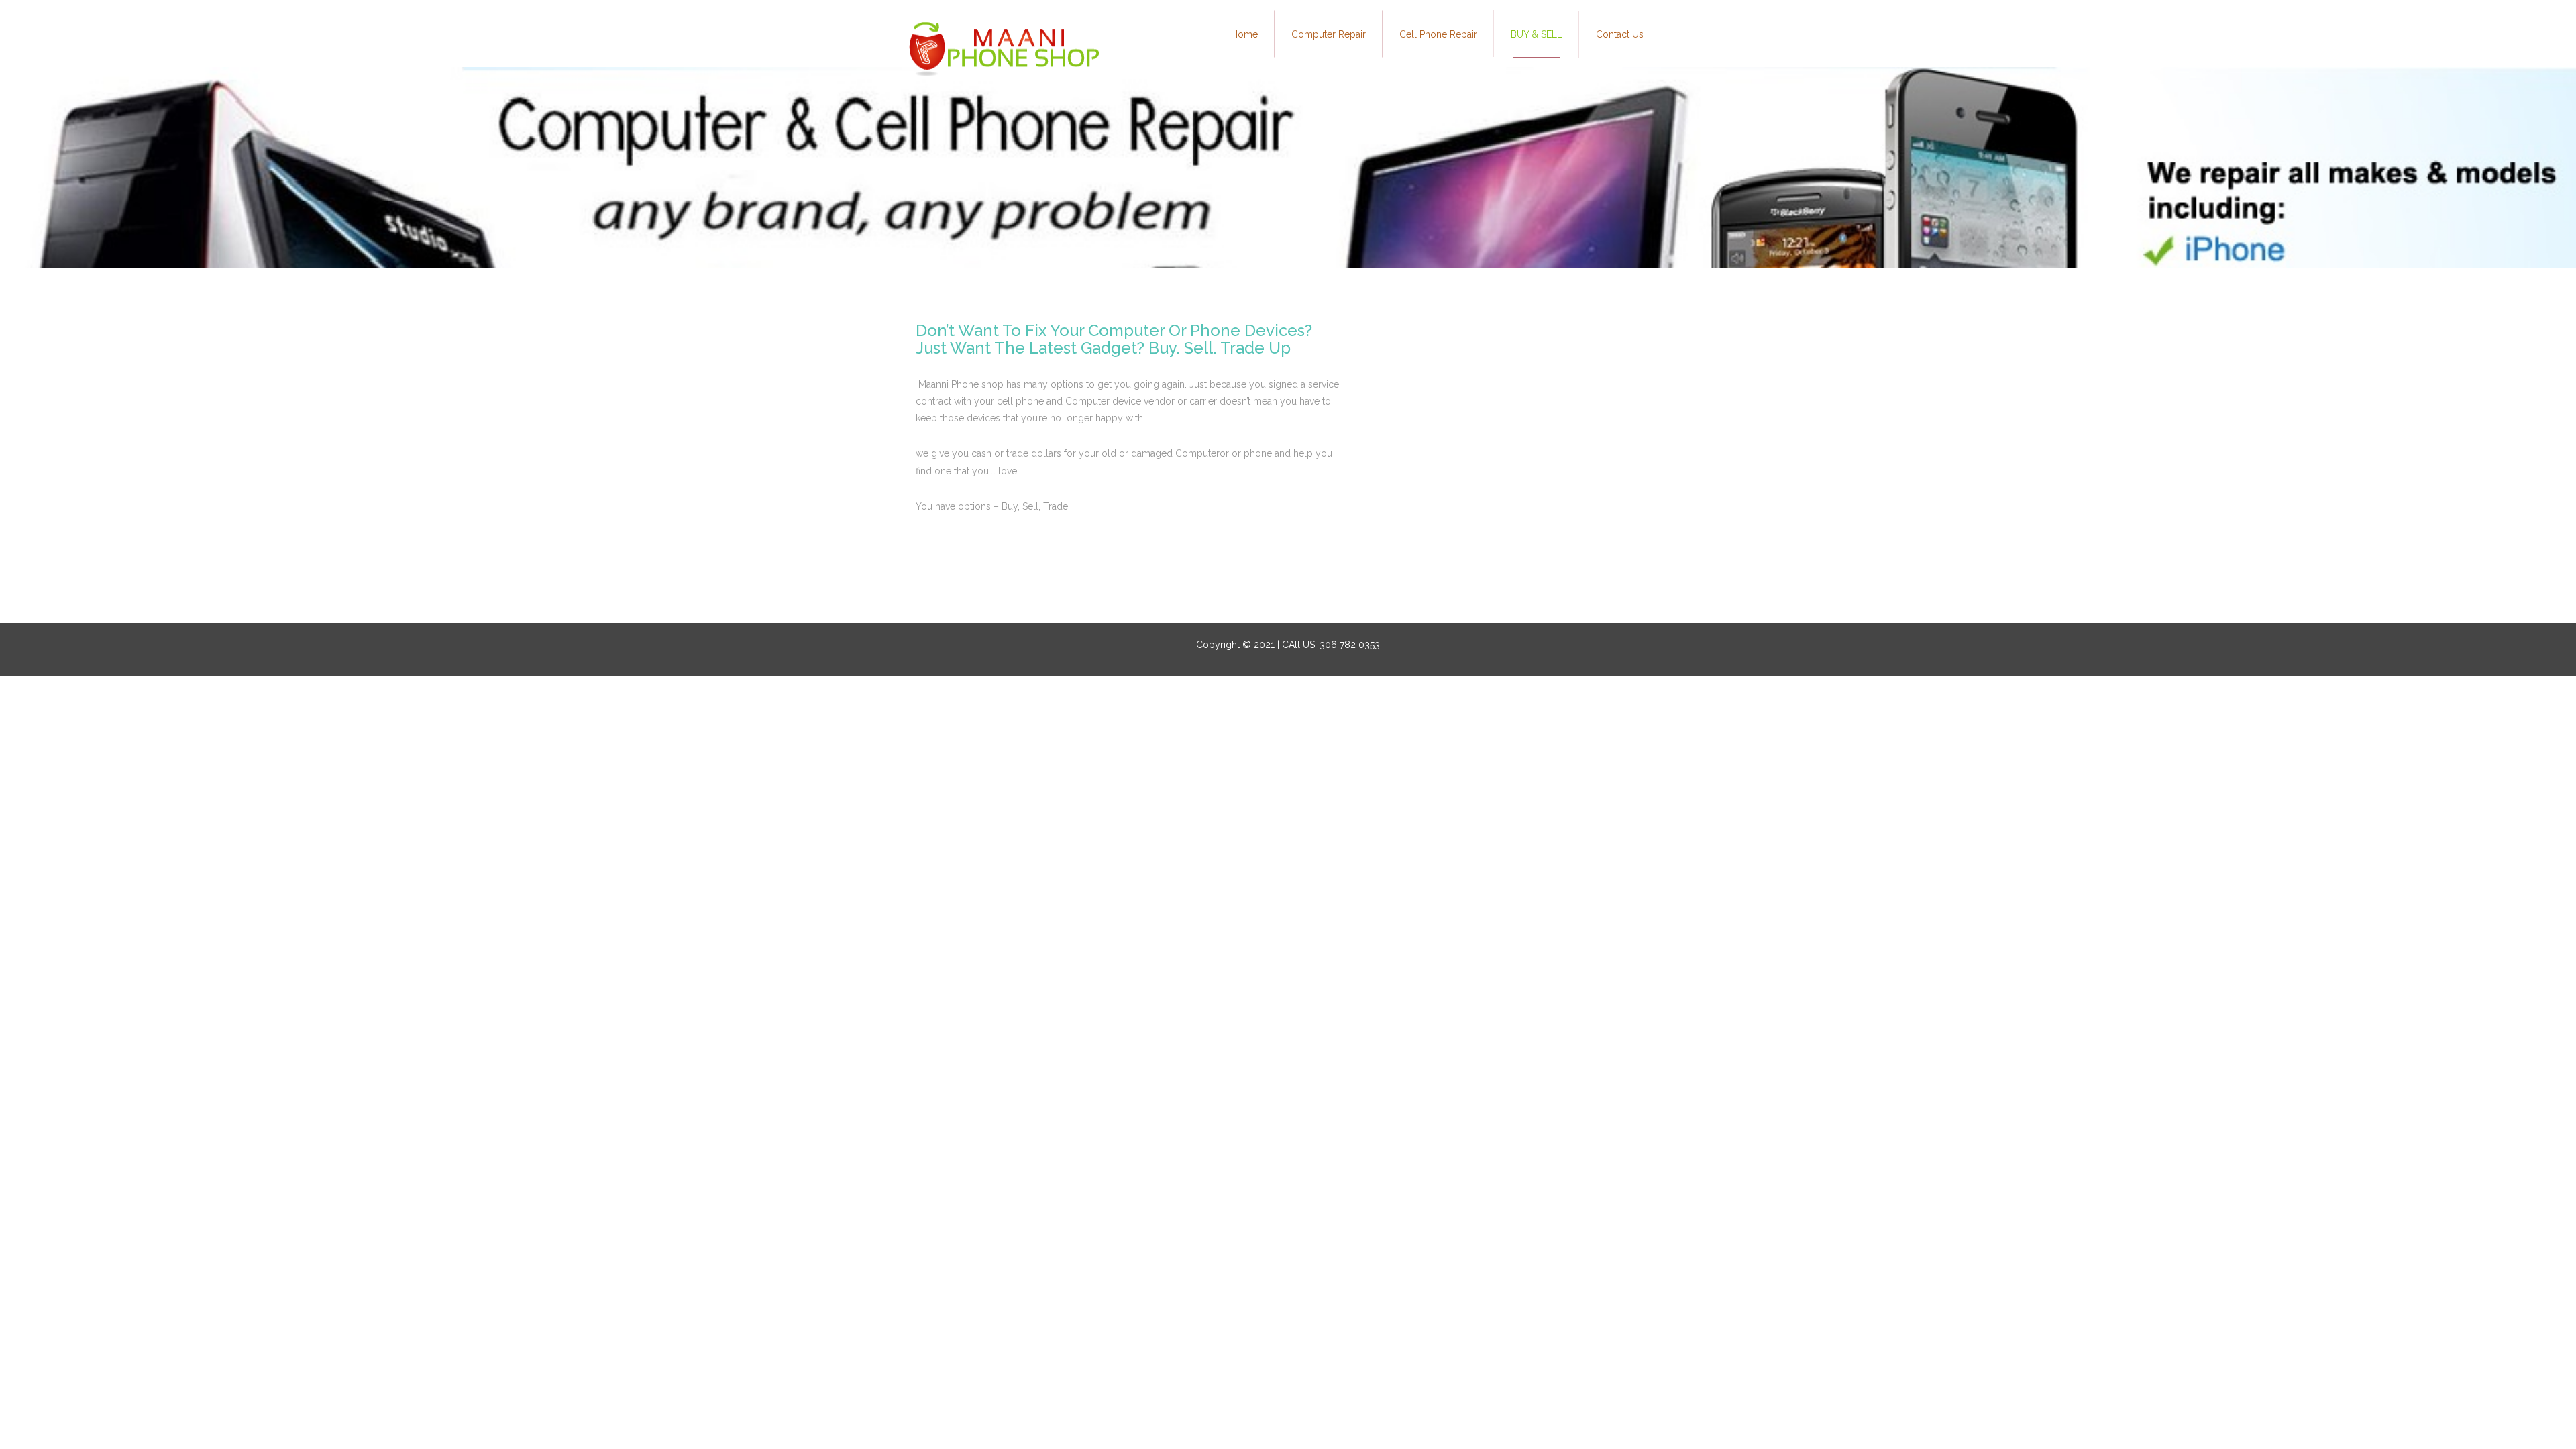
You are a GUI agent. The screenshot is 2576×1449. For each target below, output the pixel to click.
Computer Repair (1329, 34)
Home (1244, 34)
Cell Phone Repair (1438, 34)
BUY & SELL (1537, 34)
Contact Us (1620, 34)
